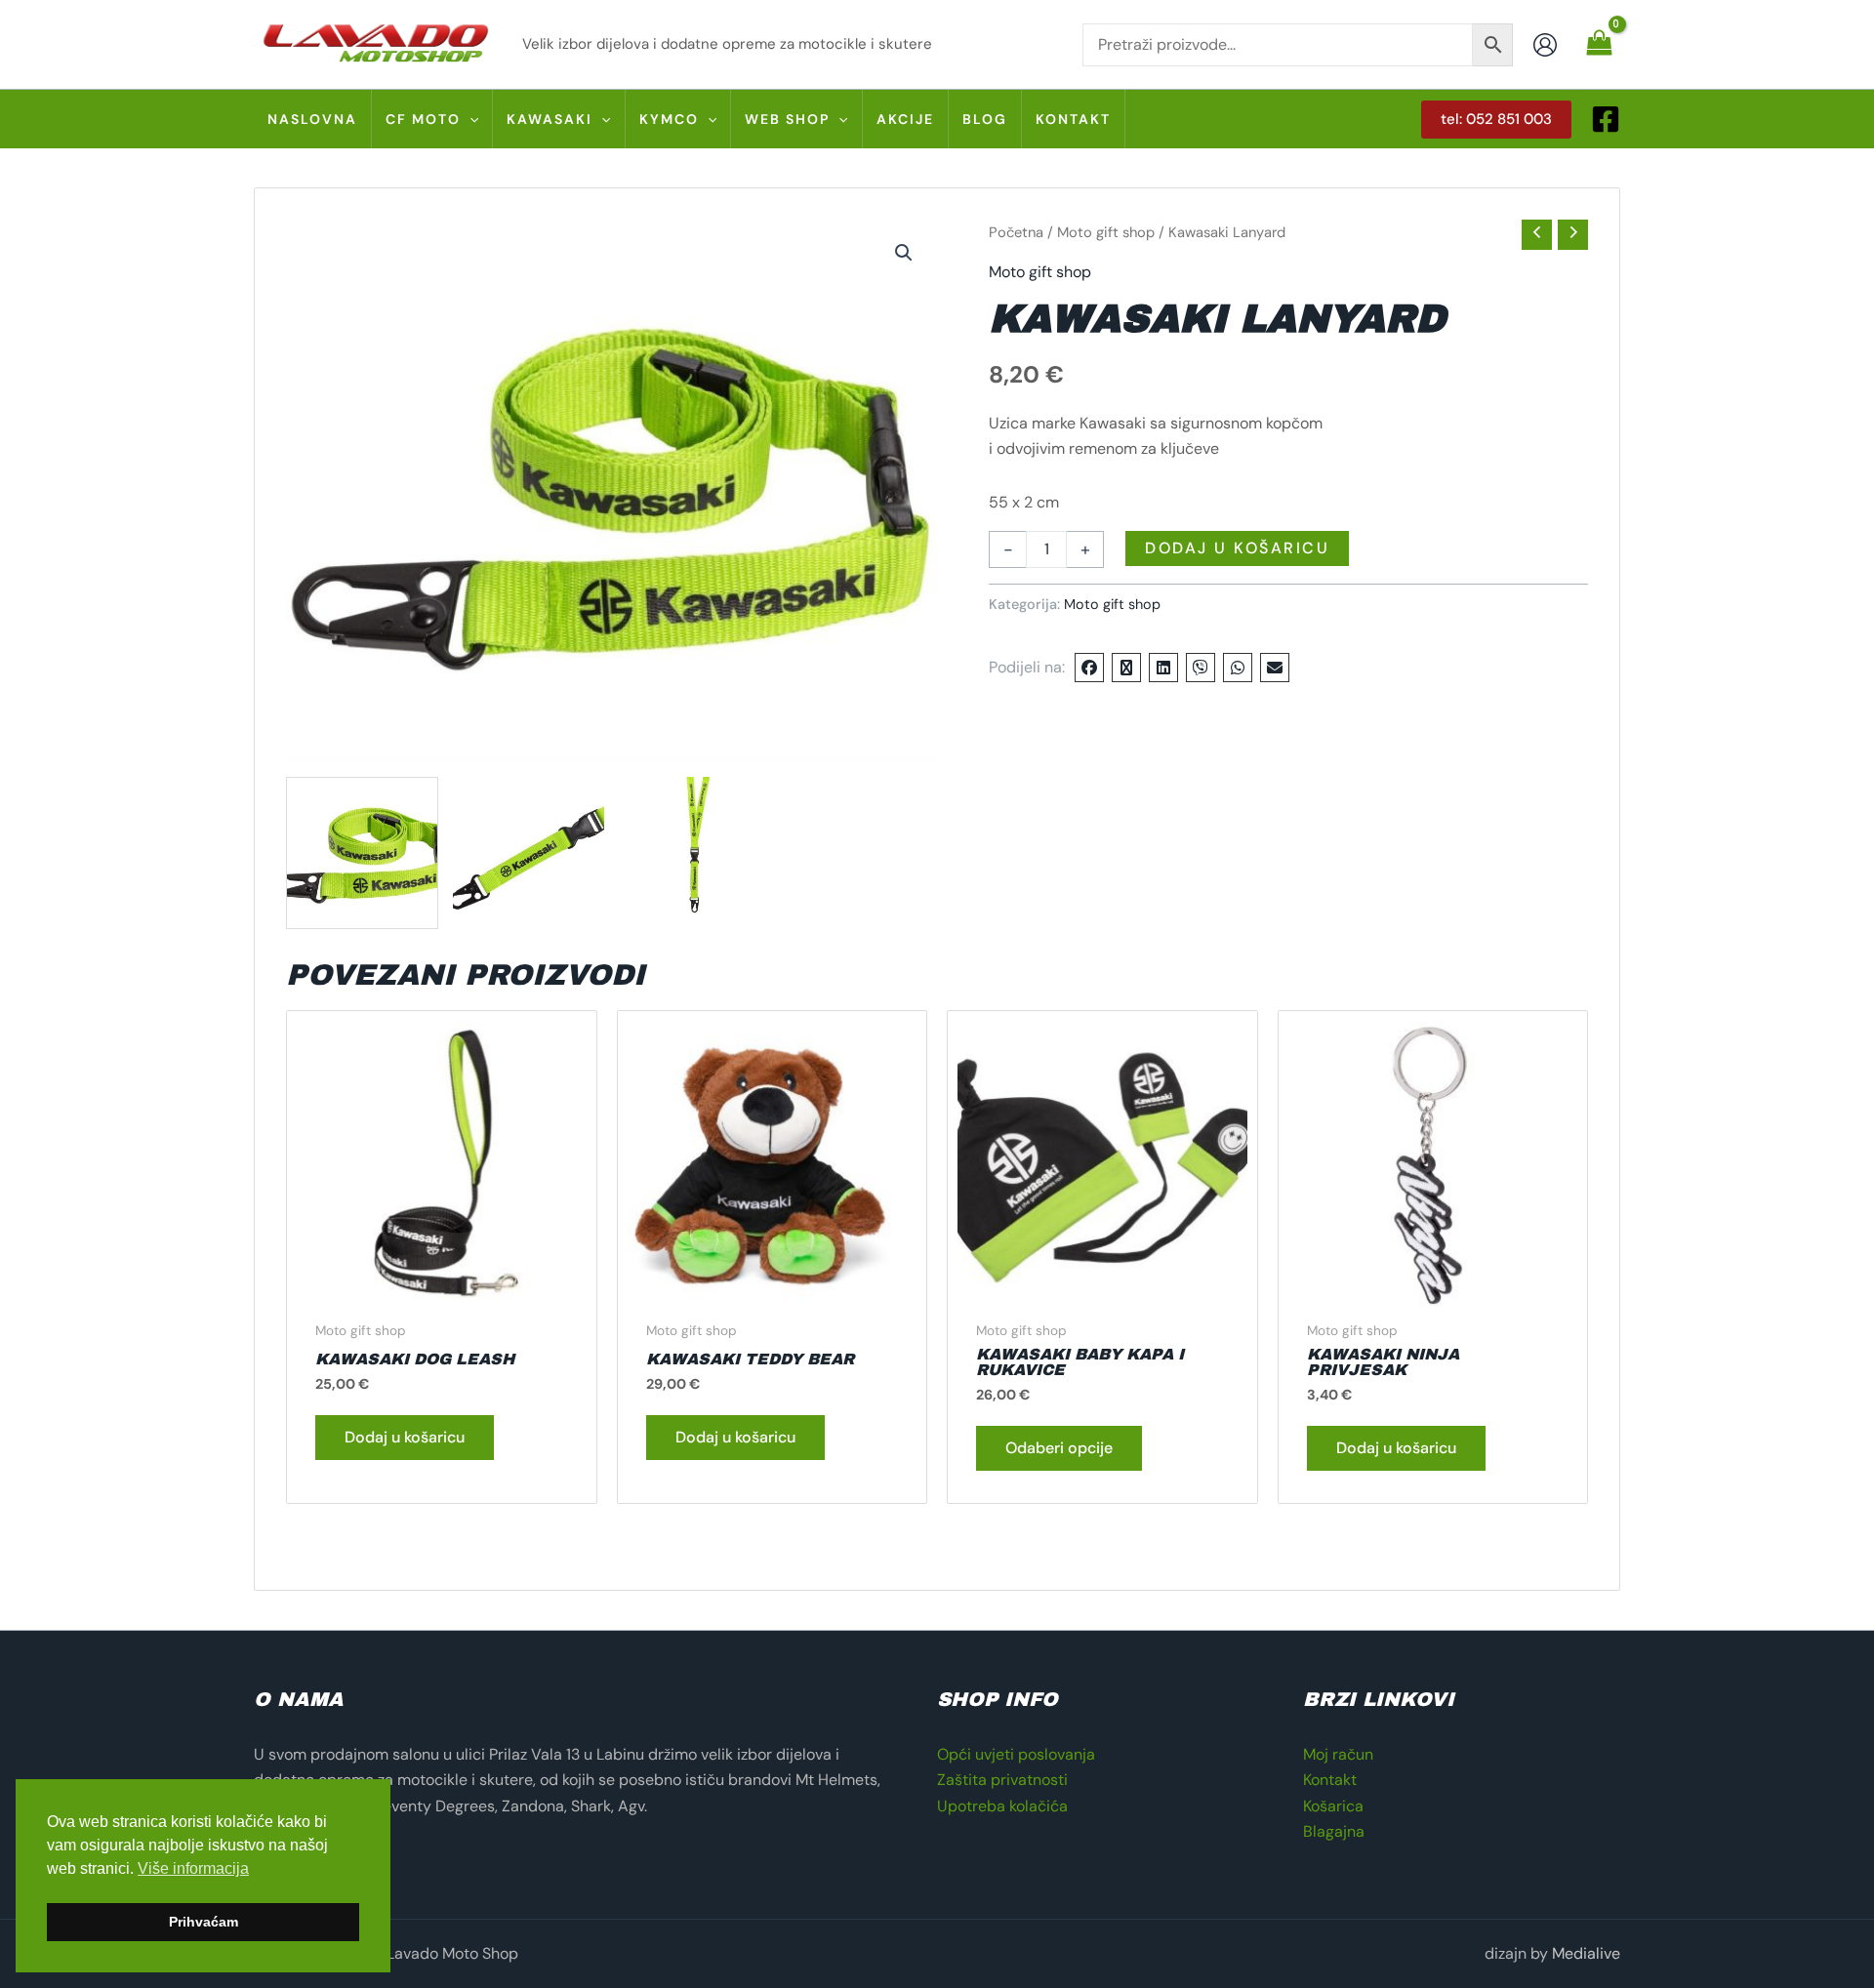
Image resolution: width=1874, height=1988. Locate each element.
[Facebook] (1606, 119)
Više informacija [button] (193, 1868)
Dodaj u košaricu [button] (405, 1437)
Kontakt (1330, 1780)
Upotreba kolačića (1002, 1806)
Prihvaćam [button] (204, 1922)
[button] (469, 119)
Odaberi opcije (1059, 1448)
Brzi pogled (441, 1291)
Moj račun (1338, 1754)
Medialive (1586, 1953)
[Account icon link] (1545, 45)
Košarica (1333, 1806)
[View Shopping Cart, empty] (1599, 44)
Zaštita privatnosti (1002, 1780)
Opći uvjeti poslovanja (1016, 1754)
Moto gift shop (1106, 232)
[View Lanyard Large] (362, 853)
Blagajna (1334, 1831)
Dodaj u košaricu (1237, 548)
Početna (1016, 232)
